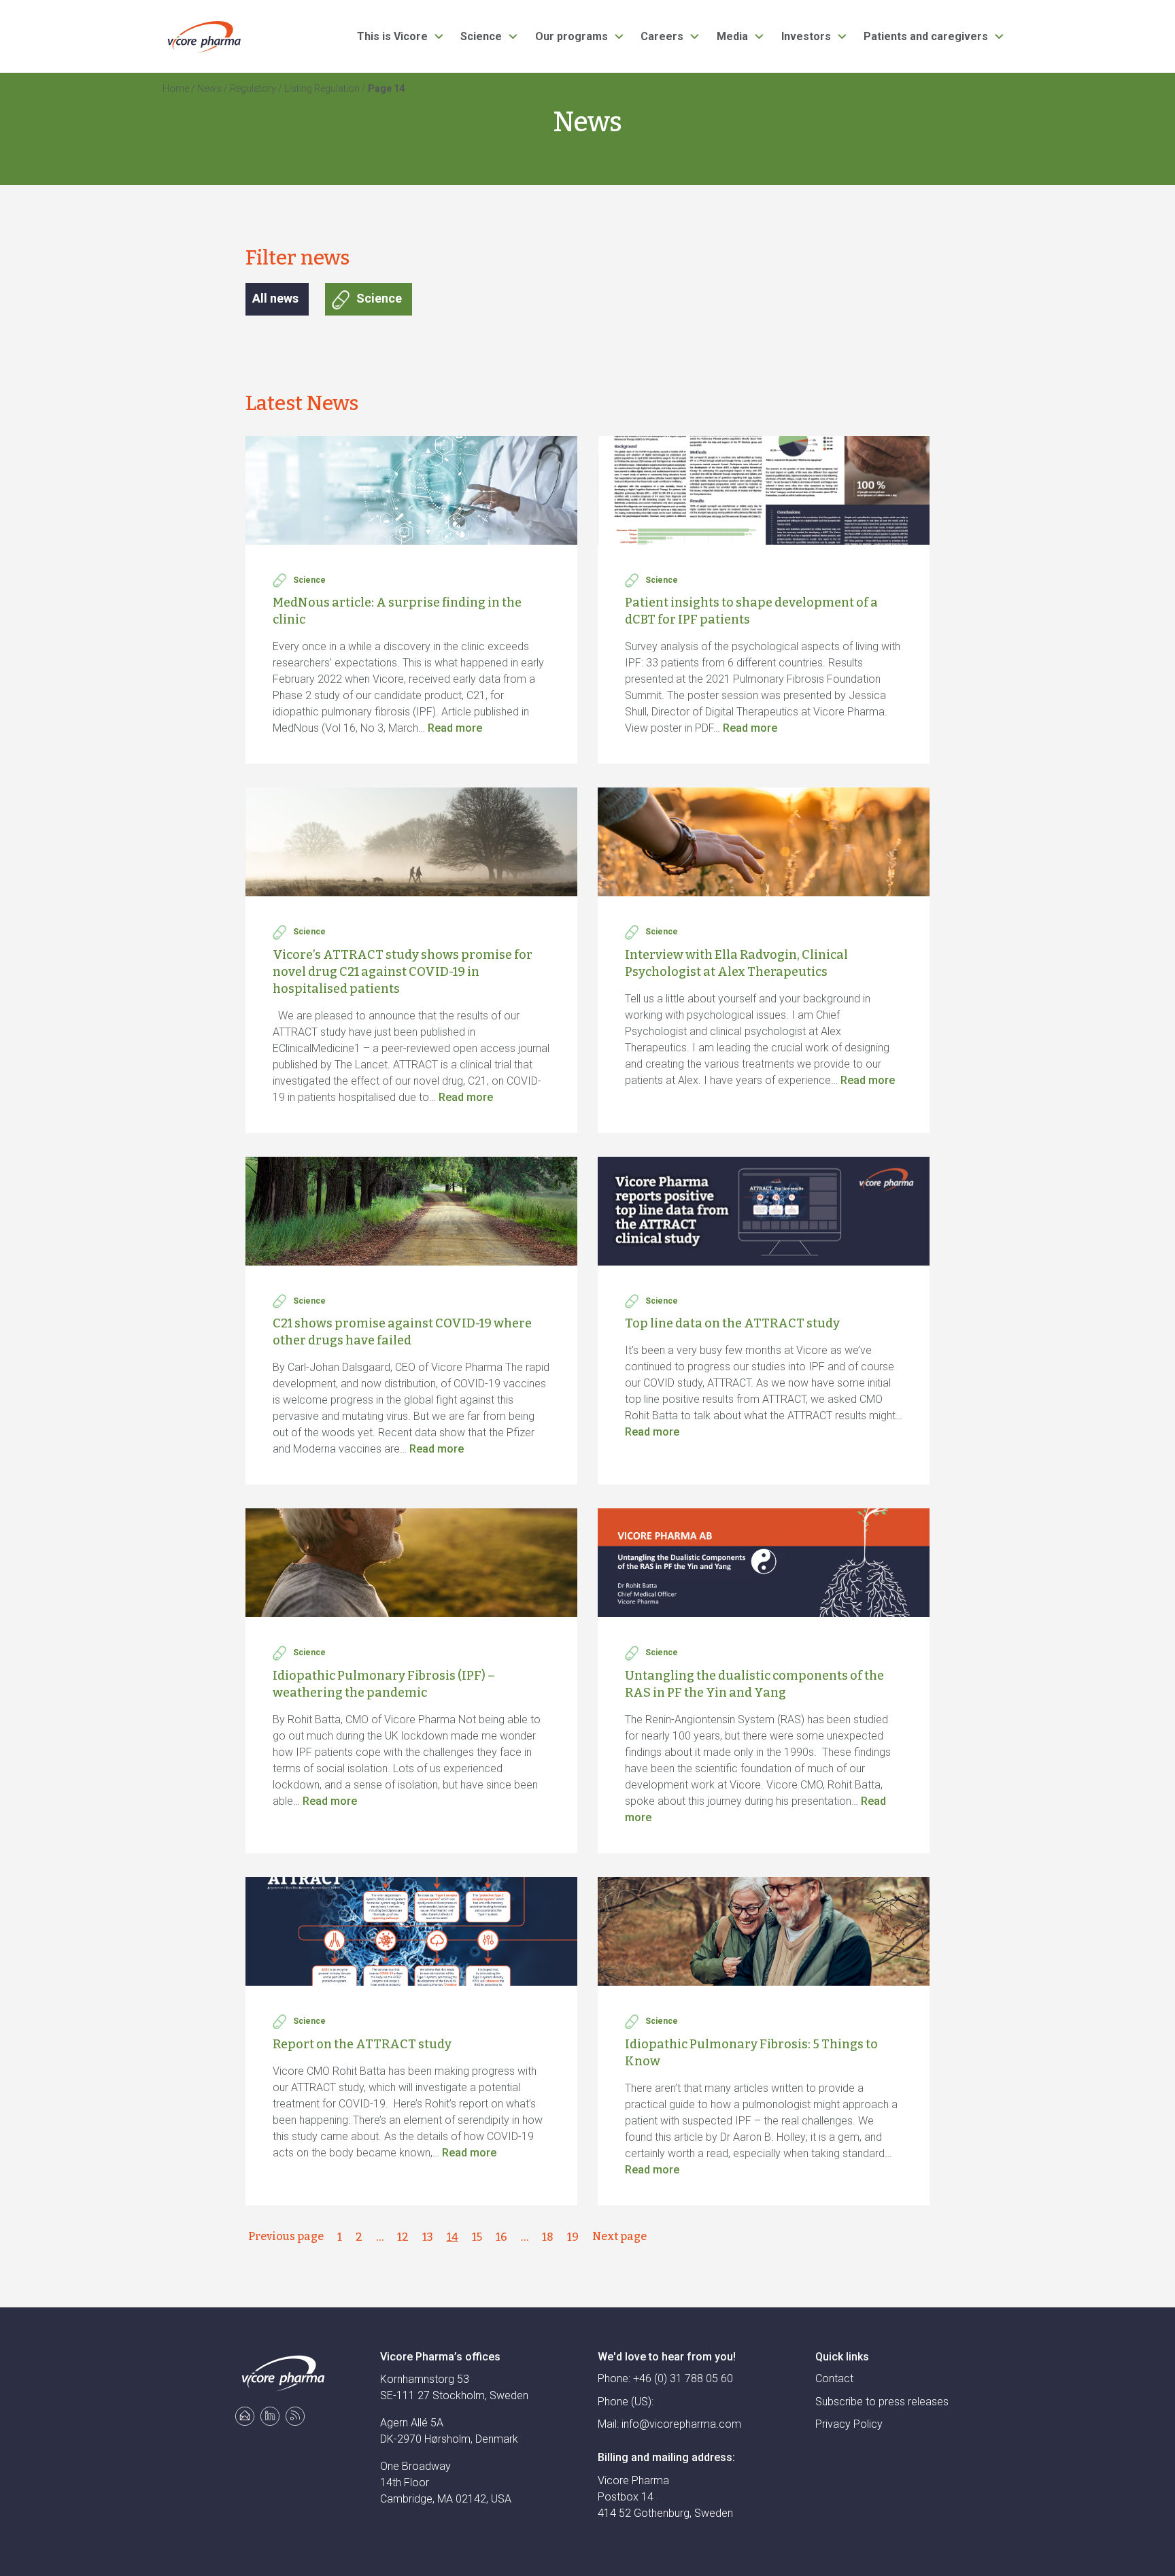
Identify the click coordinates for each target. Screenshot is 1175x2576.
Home (176, 88)
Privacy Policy (849, 2424)
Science (379, 298)
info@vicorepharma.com (681, 2424)
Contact (834, 2378)
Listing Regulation (322, 88)
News (209, 88)
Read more (455, 728)
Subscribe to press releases (882, 2402)
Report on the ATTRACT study (362, 2044)
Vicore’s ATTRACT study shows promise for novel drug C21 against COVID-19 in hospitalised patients (403, 972)
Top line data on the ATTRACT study (732, 1323)
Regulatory (253, 88)
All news (275, 298)
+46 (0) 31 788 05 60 (683, 2378)
